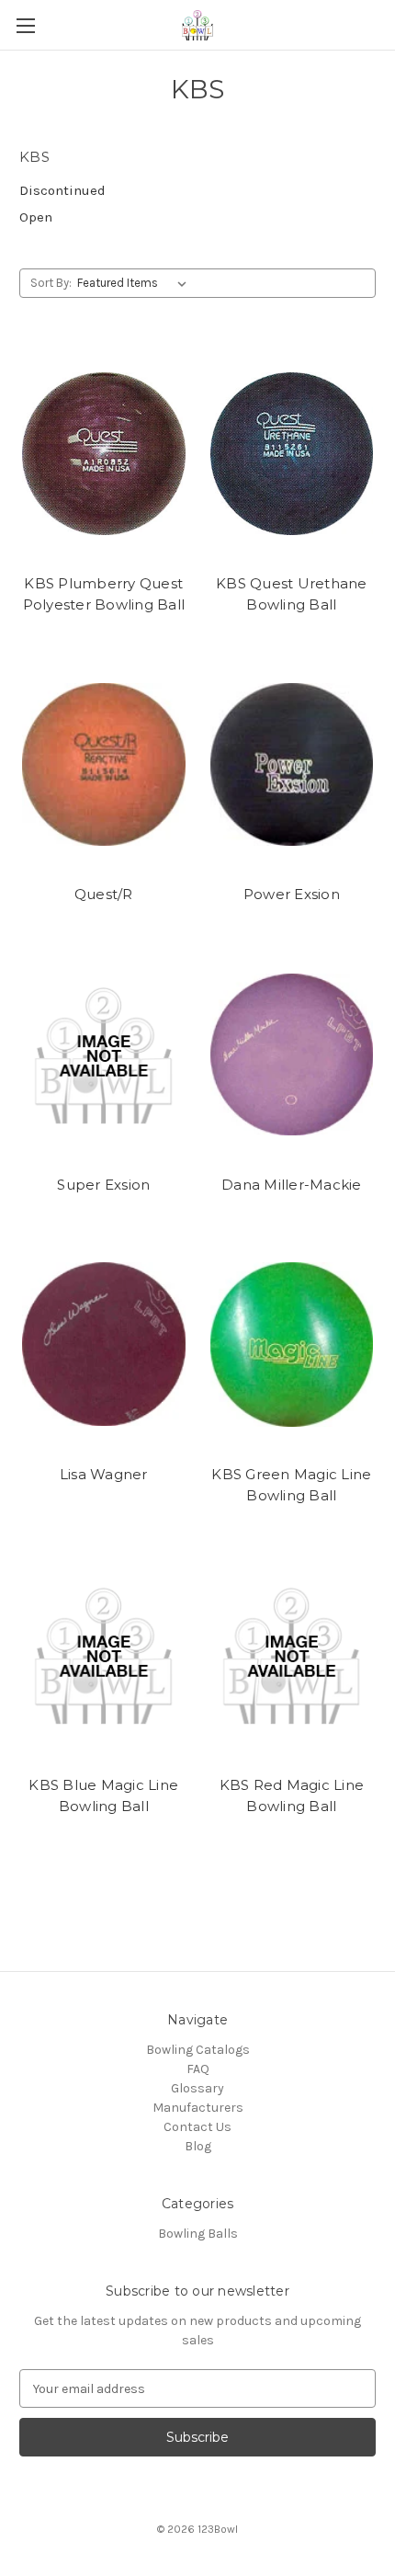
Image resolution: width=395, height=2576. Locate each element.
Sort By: (51, 283)
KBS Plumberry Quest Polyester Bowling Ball (104, 594)
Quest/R (104, 894)
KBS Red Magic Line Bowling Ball (292, 1795)
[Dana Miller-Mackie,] (292, 1054)
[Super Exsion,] (104, 1054)
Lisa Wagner (104, 1474)
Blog (198, 2146)
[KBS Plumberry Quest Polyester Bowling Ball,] (104, 453)
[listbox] (135, 283)
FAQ (198, 2069)
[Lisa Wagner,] (104, 1344)
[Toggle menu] (25, 25)
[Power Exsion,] (292, 764)
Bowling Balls (198, 2234)
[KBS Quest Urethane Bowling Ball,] (292, 453)
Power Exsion (292, 894)
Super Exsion (103, 1185)
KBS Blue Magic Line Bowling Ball (103, 1795)
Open (36, 217)
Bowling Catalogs (198, 2050)
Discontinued (62, 190)
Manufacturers (198, 2108)
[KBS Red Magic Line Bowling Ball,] (292, 1655)
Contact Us (197, 2127)
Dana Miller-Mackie (292, 1185)
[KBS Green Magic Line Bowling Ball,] (292, 1344)
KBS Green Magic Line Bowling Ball (291, 1485)
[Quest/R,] (104, 764)
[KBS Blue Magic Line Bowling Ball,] (104, 1655)
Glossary (197, 2088)
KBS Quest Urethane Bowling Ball (292, 594)
